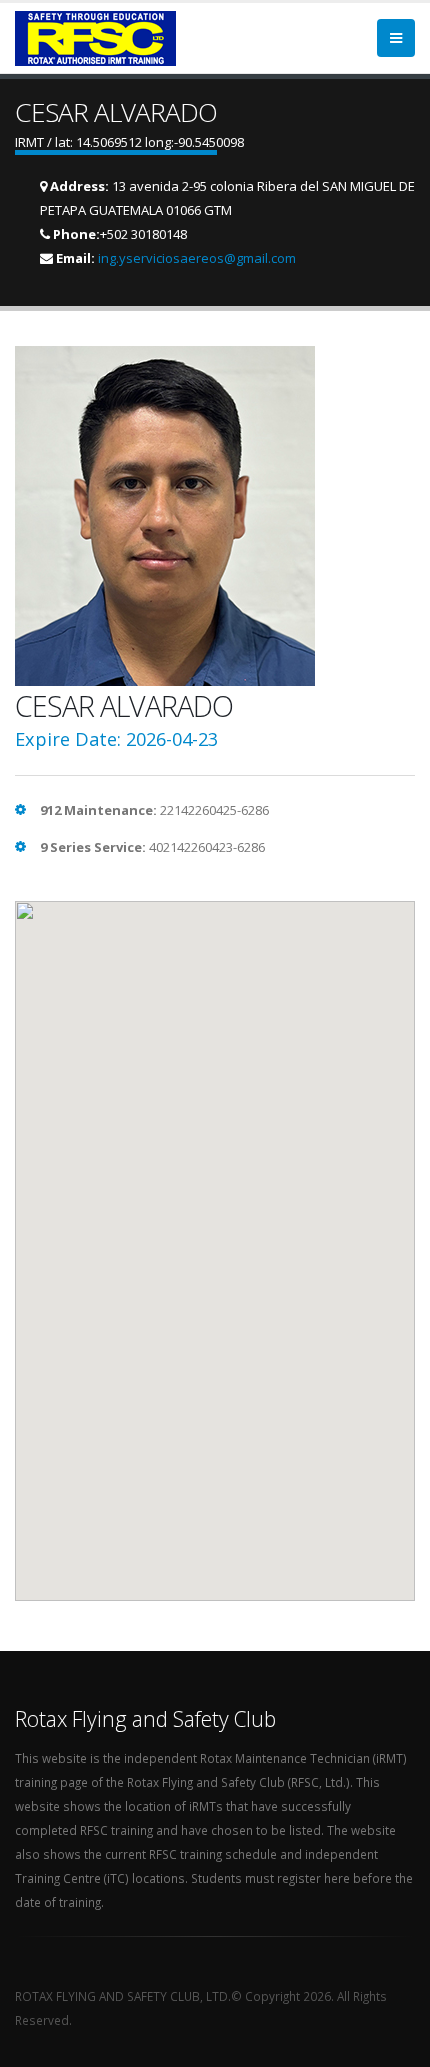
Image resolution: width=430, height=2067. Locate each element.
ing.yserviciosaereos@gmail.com (197, 258)
